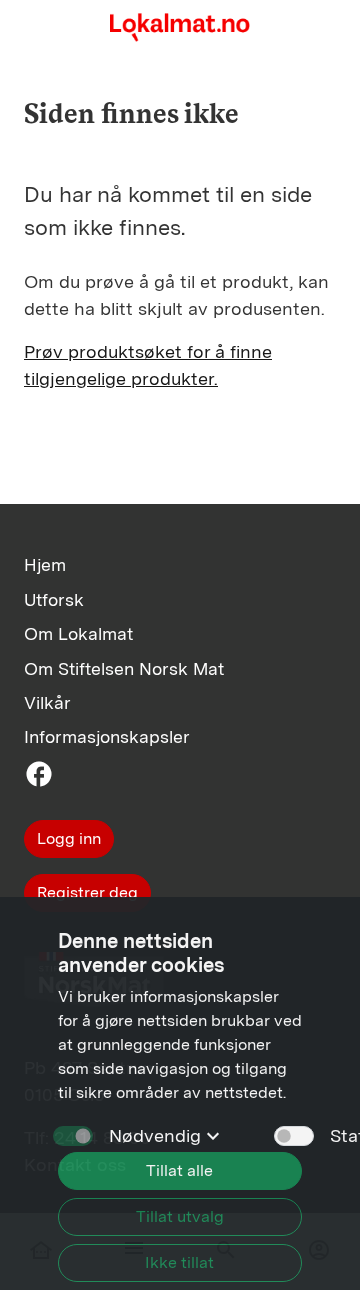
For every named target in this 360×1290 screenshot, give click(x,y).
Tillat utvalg (180, 1216)
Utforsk (54, 599)
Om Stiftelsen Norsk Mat (124, 668)
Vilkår (47, 702)
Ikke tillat (179, 1262)
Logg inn (69, 838)
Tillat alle (179, 1170)
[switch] (294, 1136)
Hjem (45, 564)
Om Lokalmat (78, 633)
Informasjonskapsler (107, 736)
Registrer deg (87, 892)
